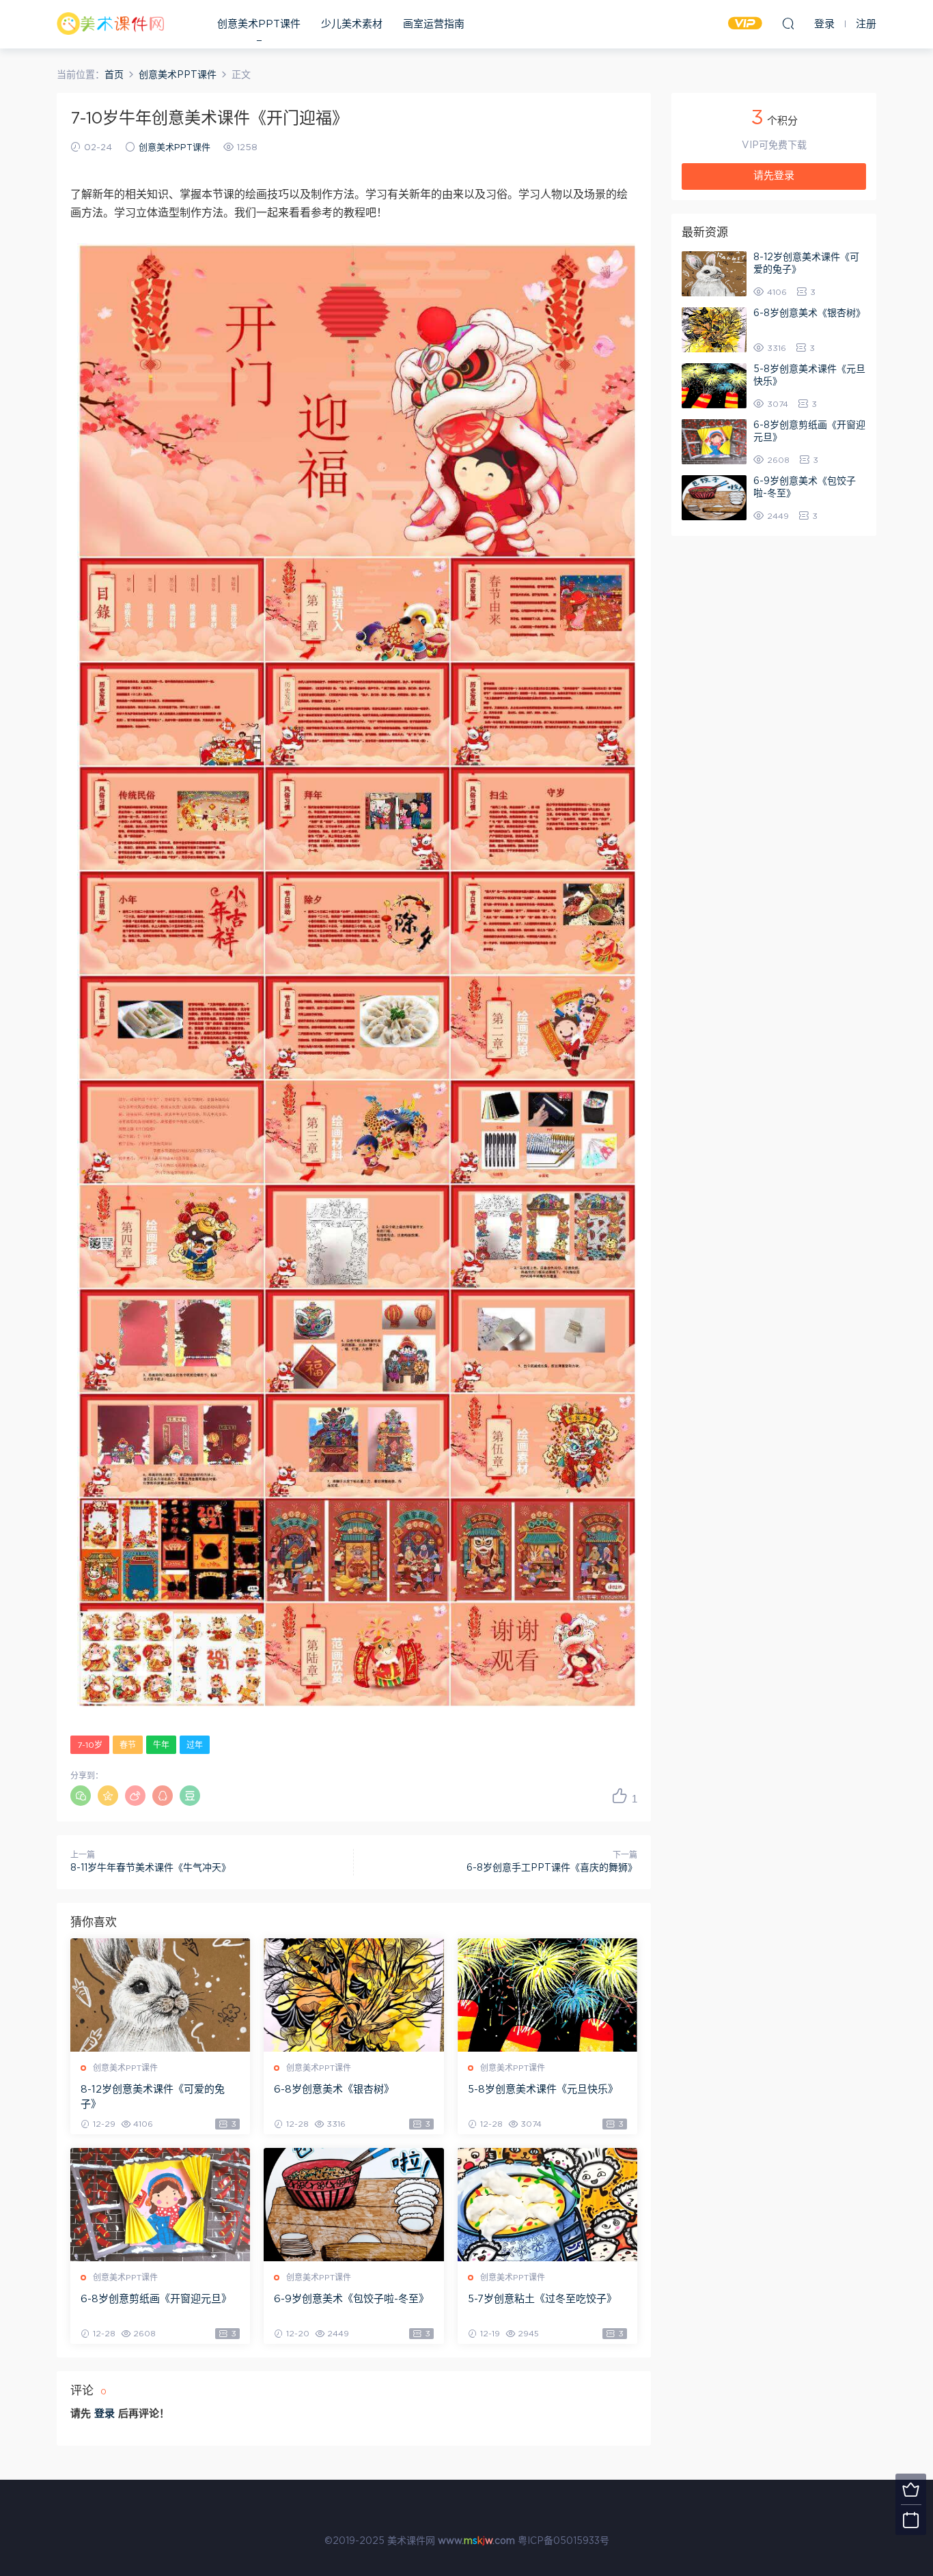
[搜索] (788, 23)
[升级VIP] (911, 2489)
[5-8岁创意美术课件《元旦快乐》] (547, 1995)
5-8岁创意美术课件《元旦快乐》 (543, 2090)
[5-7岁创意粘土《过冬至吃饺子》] (547, 2205)
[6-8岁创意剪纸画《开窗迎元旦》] (160, 2205)
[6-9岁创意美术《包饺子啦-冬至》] (353, 2205)
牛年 (161, 1745)
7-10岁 (90, 1745)
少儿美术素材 (352, 24)
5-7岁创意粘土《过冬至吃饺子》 (542, 2299)
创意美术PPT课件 (259, 24)
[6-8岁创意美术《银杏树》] (353, 1995)
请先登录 (774, 176)
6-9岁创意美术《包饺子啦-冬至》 (351, 2299)
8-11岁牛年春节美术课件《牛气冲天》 (151, 1868)
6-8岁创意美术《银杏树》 (334, 2090)
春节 (128, 1745)
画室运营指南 (434, 24)
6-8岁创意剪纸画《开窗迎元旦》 (156, 2299)
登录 (105, 2414)
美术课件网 (111, 24)
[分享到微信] (81, 1796)
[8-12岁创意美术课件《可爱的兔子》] (160, 1995)
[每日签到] (911, 2520)
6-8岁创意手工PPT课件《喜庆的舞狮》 (552, 1868)
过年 (195, 1745)
